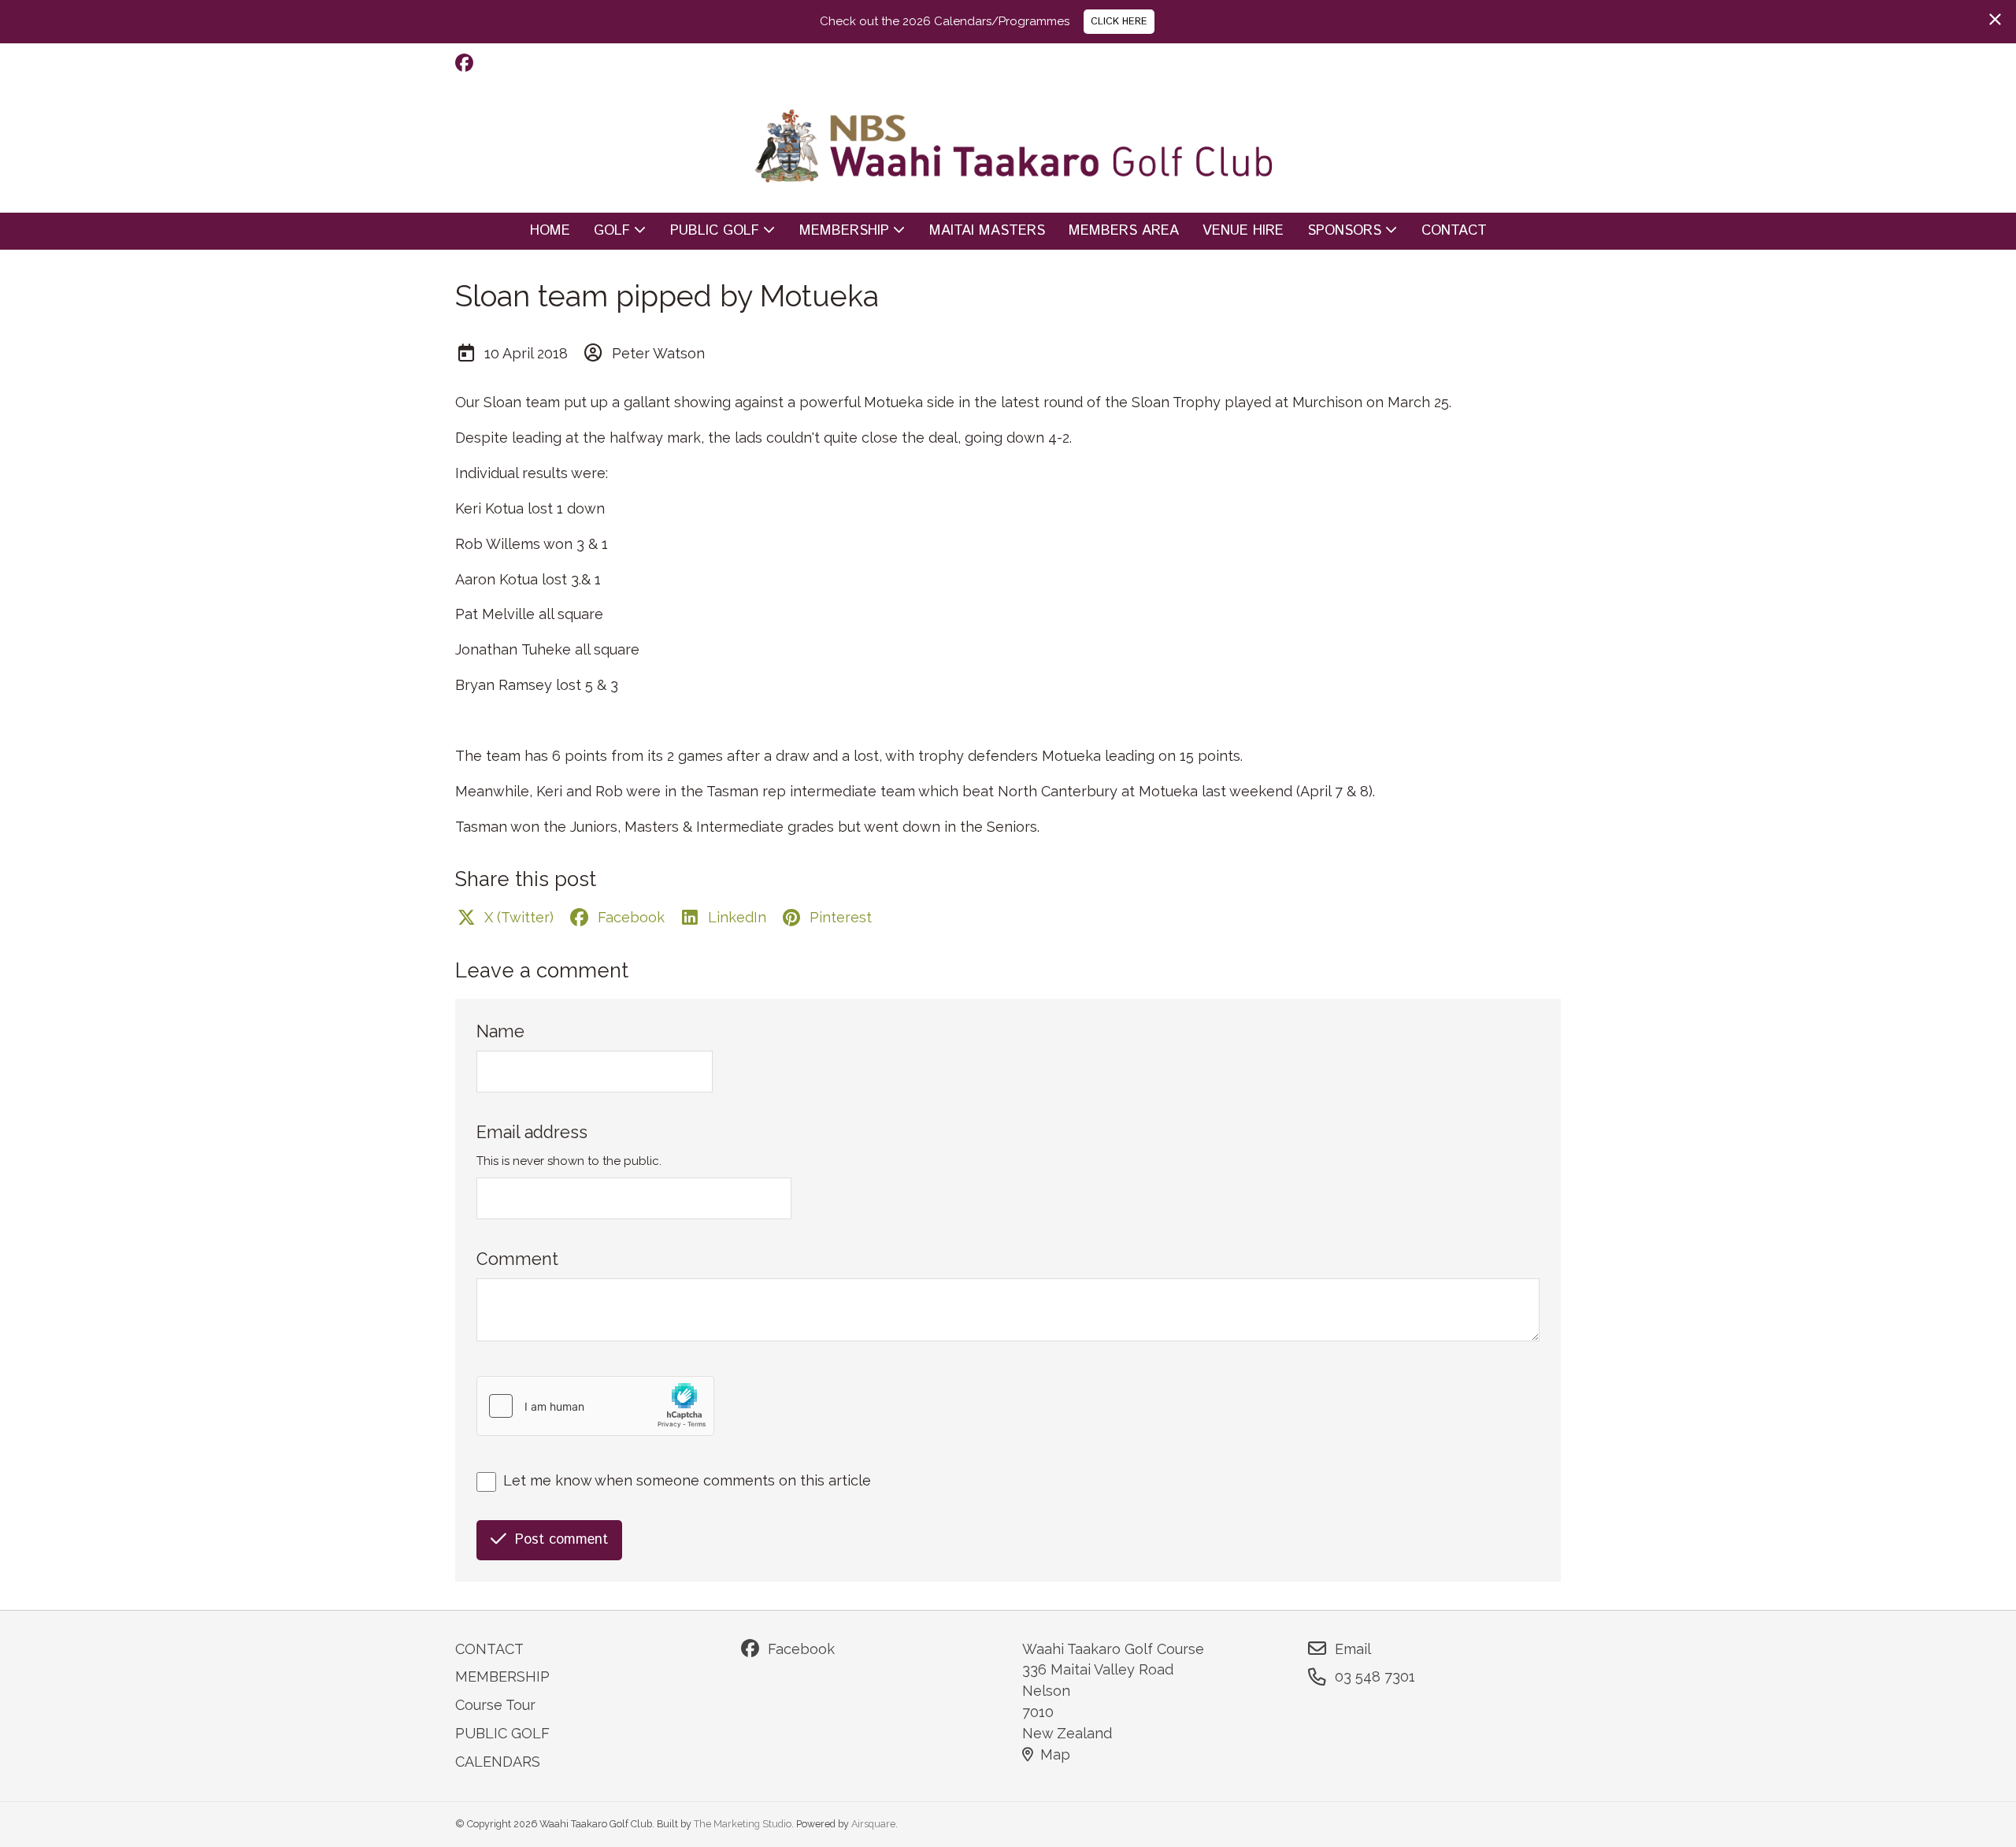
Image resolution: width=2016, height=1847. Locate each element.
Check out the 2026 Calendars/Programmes (945, 21)
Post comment (561, 1540)
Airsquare (873, 1824)
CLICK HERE (1119, 21)
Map (1055, 1754)
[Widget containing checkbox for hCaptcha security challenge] (595, 1406)
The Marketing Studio (743, 1824)
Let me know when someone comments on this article (687, 1480)
